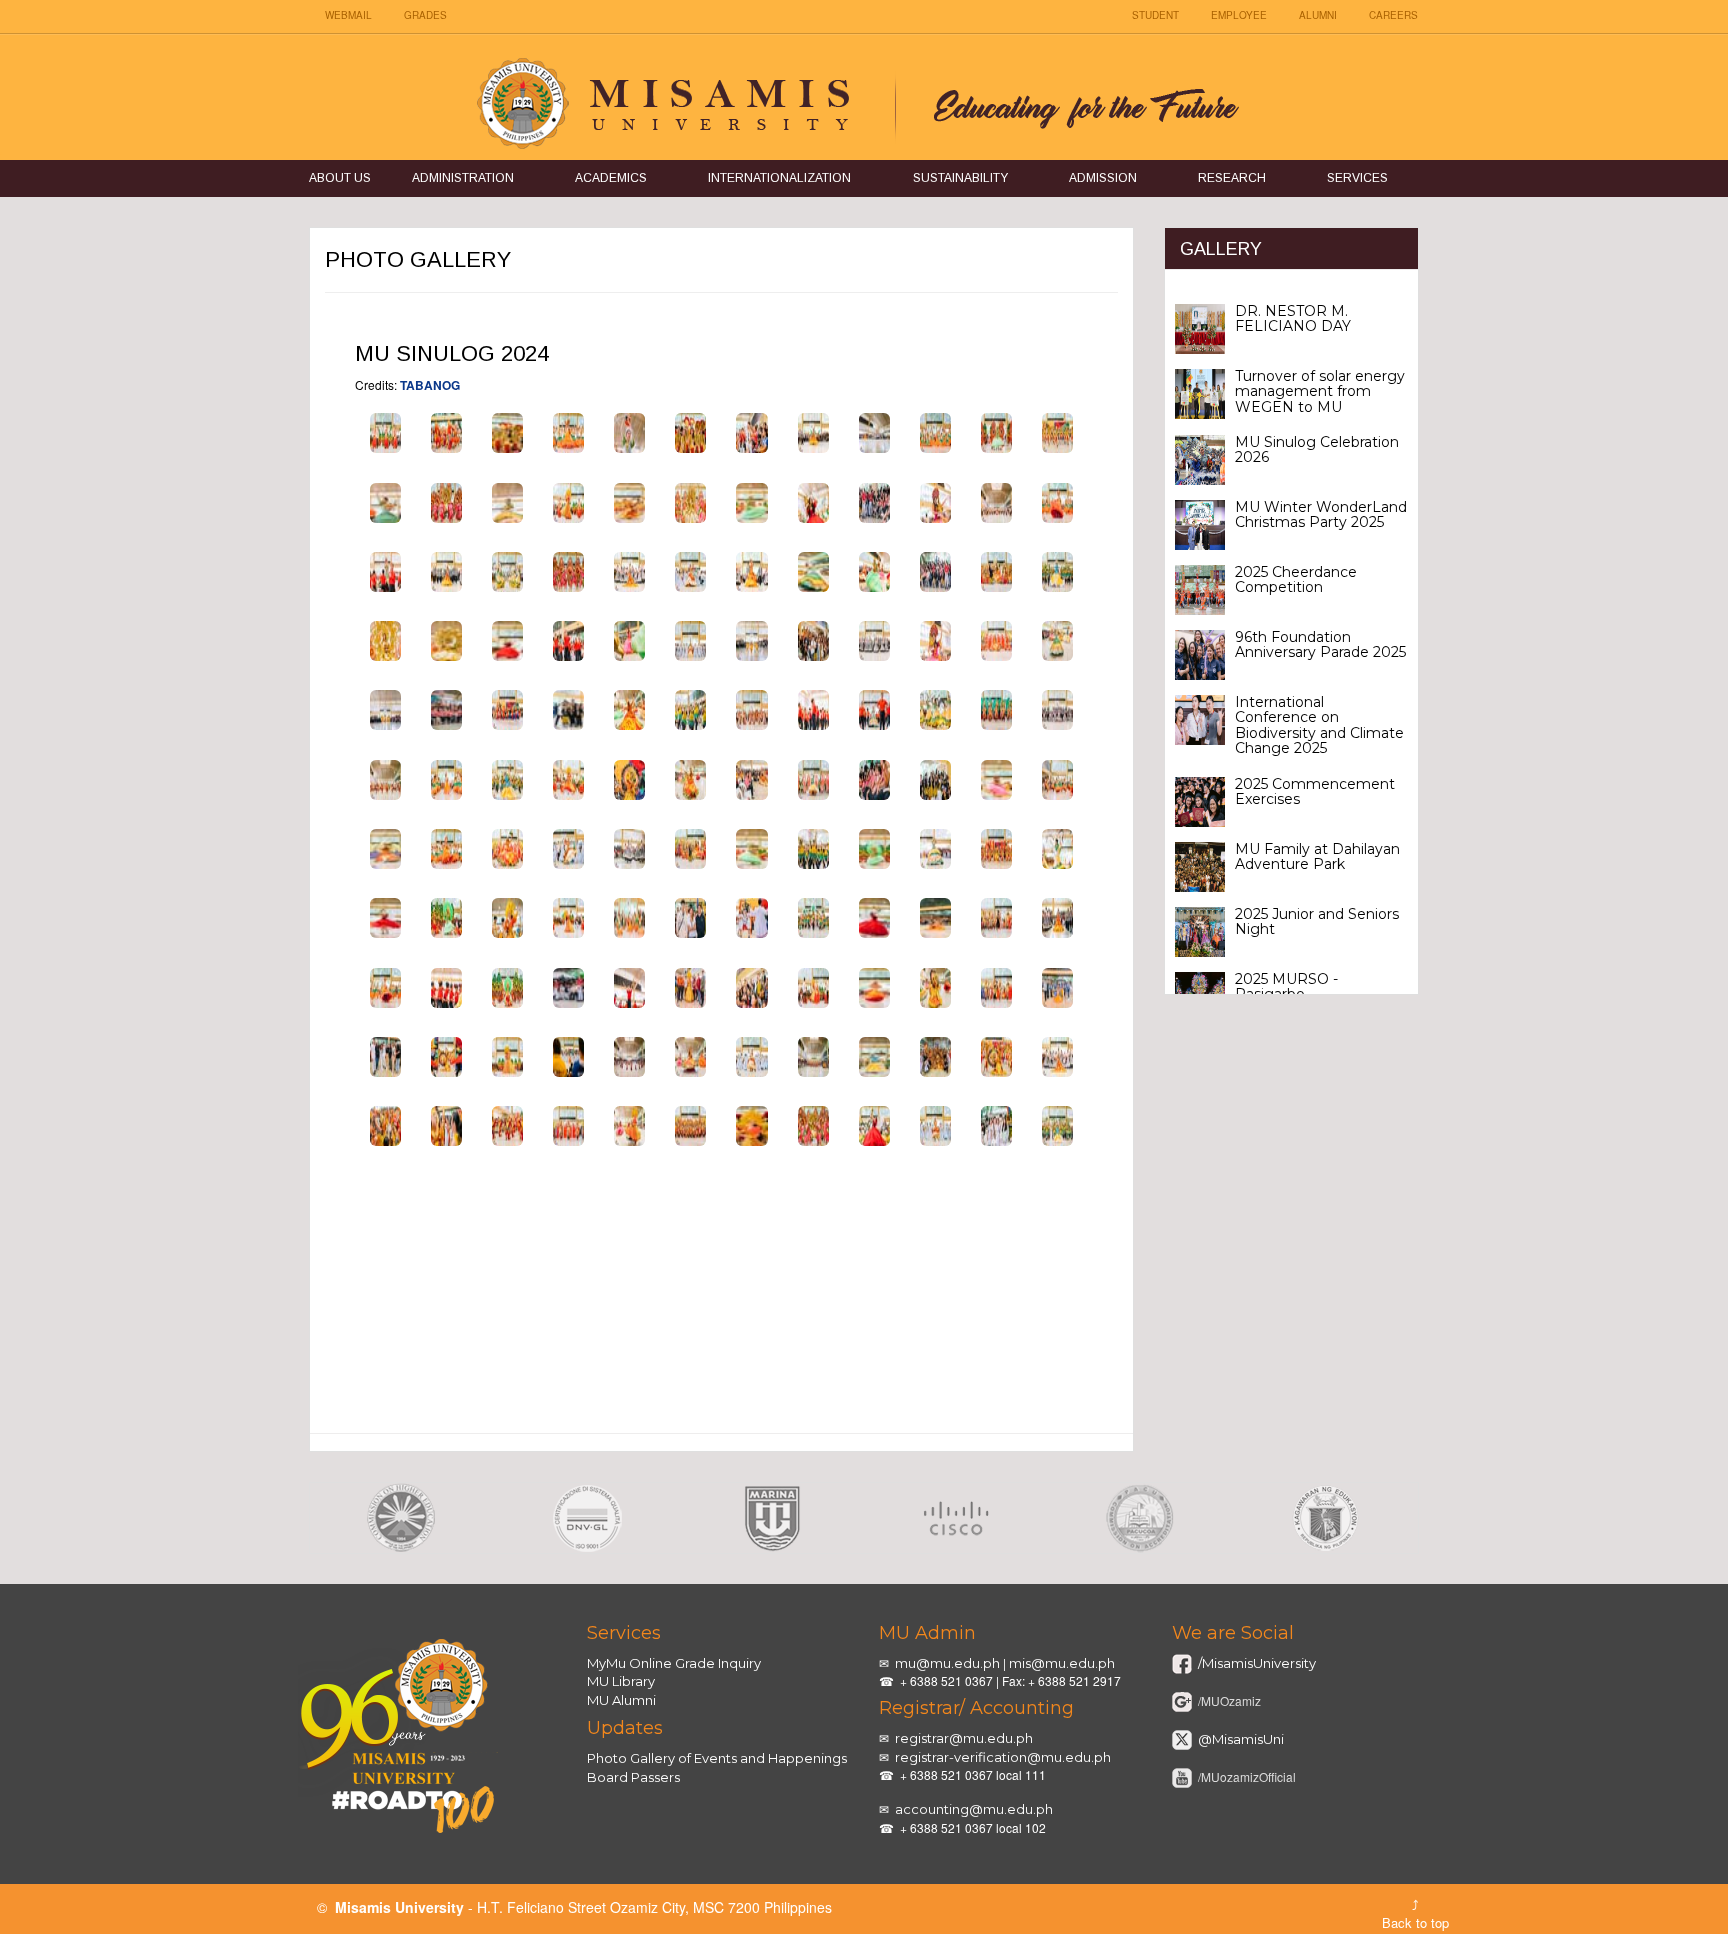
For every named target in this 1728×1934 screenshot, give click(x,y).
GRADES (425, 15)
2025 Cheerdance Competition (1296, 579)
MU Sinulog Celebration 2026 (1317, 449)
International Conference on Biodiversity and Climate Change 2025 (1319, 725)
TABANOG (430, 385)
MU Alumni (621, 1700)
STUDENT (1155, 15)
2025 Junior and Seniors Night (1317, 921)
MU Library (621, 1681)
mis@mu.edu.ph (1062, 1663)
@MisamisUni (1239, 1739)
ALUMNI (1318, 15)
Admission (1103, 178)
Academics (611, 178)
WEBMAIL (348, 15)
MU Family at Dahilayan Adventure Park (1317, 856)
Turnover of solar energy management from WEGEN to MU (1320, 391)
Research (1232, 178)
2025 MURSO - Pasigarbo (1286, 986)
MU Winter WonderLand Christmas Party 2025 (1321, 514)
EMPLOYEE (1239, 15)
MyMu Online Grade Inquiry (674, 1663)
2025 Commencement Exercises (1315, 791)
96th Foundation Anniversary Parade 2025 (1320, 644)
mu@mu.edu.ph (947, 1663)
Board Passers (633, 1777)
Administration (463, 178)
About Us (340, 178)
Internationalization (779, 178)
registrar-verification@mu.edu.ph (1003, 1757)
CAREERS (1393, 15)
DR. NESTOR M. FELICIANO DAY (1293, 318)
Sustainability (960, 178)
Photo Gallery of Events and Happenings (717, 1758)
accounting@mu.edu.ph (974, 1809)
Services (1357, 178)
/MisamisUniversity (1255, 1663)
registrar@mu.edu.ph (964, 1738)
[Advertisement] (721, 1316)
